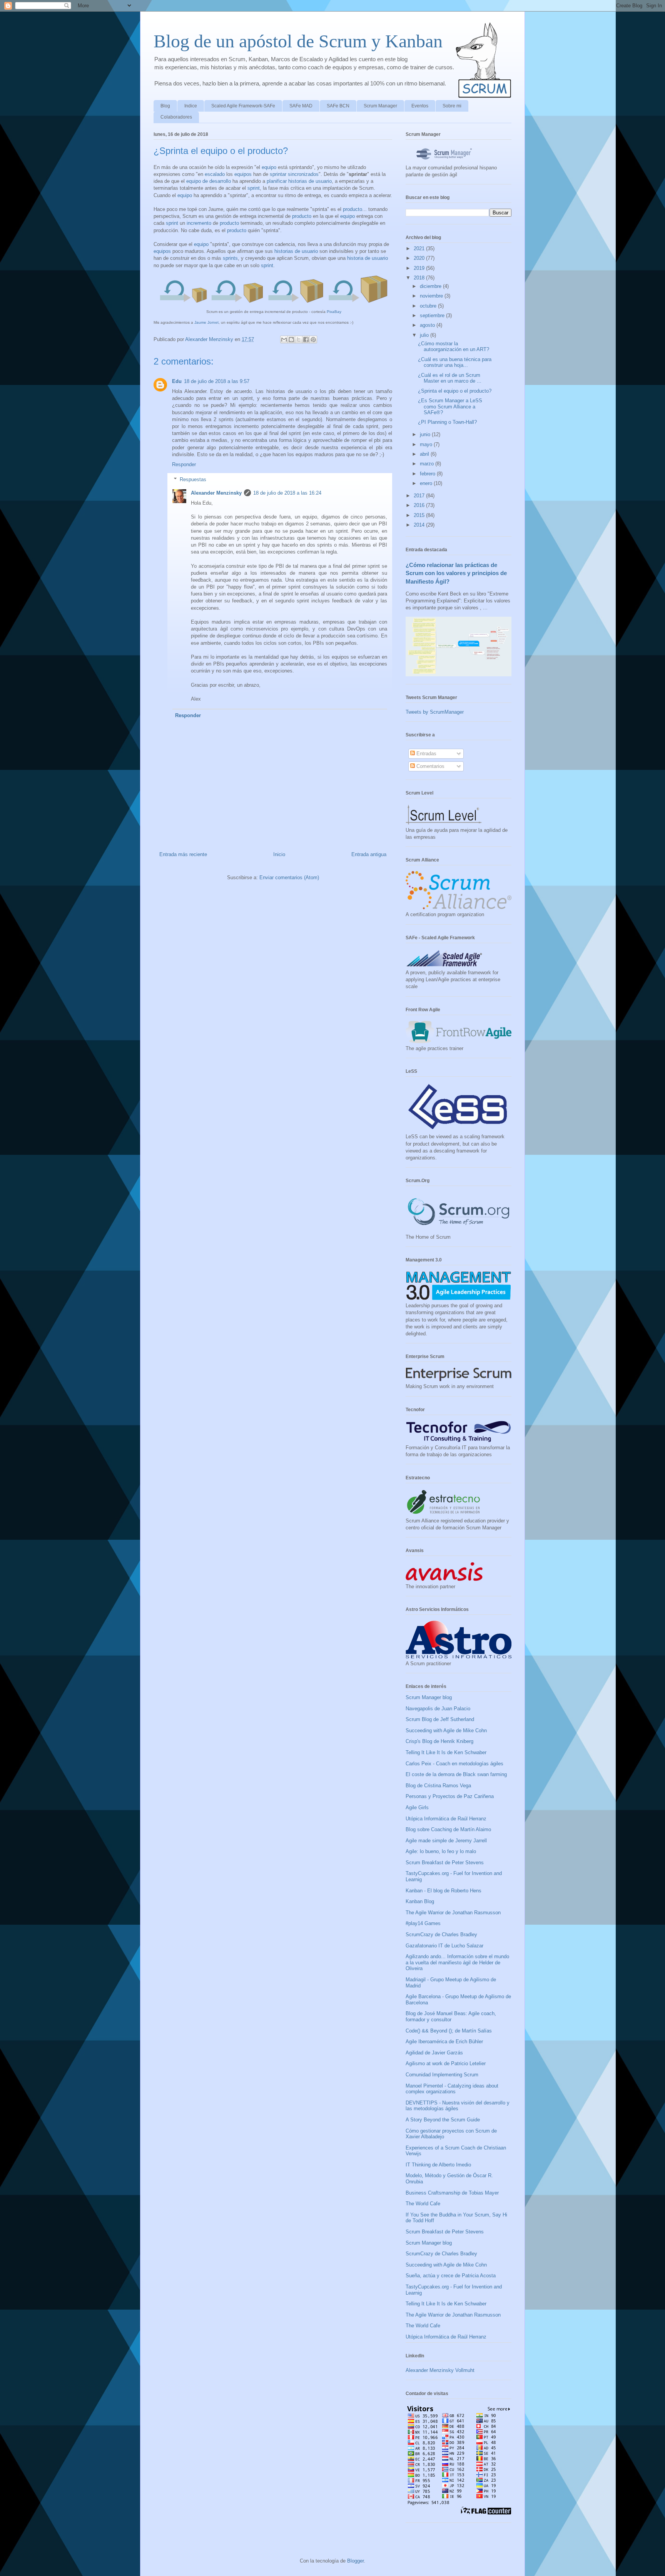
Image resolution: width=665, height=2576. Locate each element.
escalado (215, 174)
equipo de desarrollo (209, 181)
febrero (428, 474)
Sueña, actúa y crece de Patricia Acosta (451, 2276)
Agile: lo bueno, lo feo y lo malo (441, 1851)
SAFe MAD (301, 106)
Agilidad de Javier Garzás (434, 2053)
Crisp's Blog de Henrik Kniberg (439, 1741)
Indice (191, 106)
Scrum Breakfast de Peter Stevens (445, 1863)
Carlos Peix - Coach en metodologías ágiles (454, 1764)
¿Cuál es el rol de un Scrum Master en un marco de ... (450, 378)
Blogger (355, 2561)
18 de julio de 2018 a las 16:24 (287, 493)
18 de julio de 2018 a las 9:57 (217, 381)
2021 (420, 248)
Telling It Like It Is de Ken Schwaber (446, 1752)
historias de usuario (310, 181)
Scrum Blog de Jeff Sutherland (440, 1719)
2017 (420, 496)
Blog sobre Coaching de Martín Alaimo (448, 1829)
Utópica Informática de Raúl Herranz (446, 1819)
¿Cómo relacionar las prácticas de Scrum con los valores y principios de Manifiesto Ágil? (456, 573)
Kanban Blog (420, 1901)
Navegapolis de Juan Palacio (438, 1709)
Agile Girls (417, 1807)
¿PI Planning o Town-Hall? (447, 422)
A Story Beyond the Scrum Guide (443, 2120)
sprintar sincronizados (294, 174)
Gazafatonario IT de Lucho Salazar (444, 1946)
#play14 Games (423, 1923)
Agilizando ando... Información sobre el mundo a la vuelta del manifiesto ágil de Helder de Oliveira (457, 1962)
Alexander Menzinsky (216, 493)
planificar (277, 181)
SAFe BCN (338, 106)
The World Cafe (423, 2204)
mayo (427, 444)
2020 (420, 258)
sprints (230, 258)
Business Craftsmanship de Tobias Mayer (452, 2193)
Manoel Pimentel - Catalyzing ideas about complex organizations (452, 2089)
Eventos (420, 106)
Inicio (279, 854)
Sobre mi (452, 106)
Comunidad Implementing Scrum (442, 2075)
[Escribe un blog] (291, 340)
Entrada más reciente (183, 854)
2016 (420, 505)
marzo (428, 464)
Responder (184, 464)
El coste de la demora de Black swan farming (456, 1774)
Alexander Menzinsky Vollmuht (440, 2370)
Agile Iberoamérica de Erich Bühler (444, 2042)
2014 (420, 525)
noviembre (432, 296)
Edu (177, 381)
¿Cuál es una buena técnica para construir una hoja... (455, 362)
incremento (199, 223)
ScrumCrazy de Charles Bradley (441, 1935)
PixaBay (334, 312)
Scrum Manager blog (429, 1697)
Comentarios (430, 766)
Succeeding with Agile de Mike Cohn (446, 1730)
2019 (420, 268)
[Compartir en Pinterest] (313, 340)
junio (426, 434)
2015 (420, 515)
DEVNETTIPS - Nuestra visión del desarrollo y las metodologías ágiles (458, 2106)
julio (425, 335)
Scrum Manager (380, 106)
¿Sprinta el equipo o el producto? (455, 391)
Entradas (426, 754)
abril (425, 454)
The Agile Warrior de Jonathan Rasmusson (453, 1913)
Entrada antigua (369, 854)
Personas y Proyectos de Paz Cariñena (450, 1796)
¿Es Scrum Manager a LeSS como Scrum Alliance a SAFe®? (450, 406)
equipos (243, 174)
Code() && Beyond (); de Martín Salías (449, 2031)
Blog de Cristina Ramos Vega (438, 1786)
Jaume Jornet (206, 322)
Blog (165, 106)
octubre (429, 306)
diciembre (431, 286)
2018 (420, 278)
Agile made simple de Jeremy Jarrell (446, 1841)
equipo (269, 167)
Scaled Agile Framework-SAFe (243, 106)
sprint (254, 188)
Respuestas (193, 479)
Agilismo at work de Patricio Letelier (446, 2063)
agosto (428, 325)
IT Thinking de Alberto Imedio (438, 2165)
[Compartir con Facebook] (306, 340)
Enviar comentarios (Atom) (289, 877)
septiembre (433, 315)
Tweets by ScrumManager (435, 712)
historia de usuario (368, 258)
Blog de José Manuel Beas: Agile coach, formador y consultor (451, 2016)
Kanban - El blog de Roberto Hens (444, 1891)
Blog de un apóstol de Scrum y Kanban (298, 41)
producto (353, 209)
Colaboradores (176, 117)
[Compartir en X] (299, 340)
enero (427, 483)
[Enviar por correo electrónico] (284, 340)
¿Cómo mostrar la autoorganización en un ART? (454, 347)
